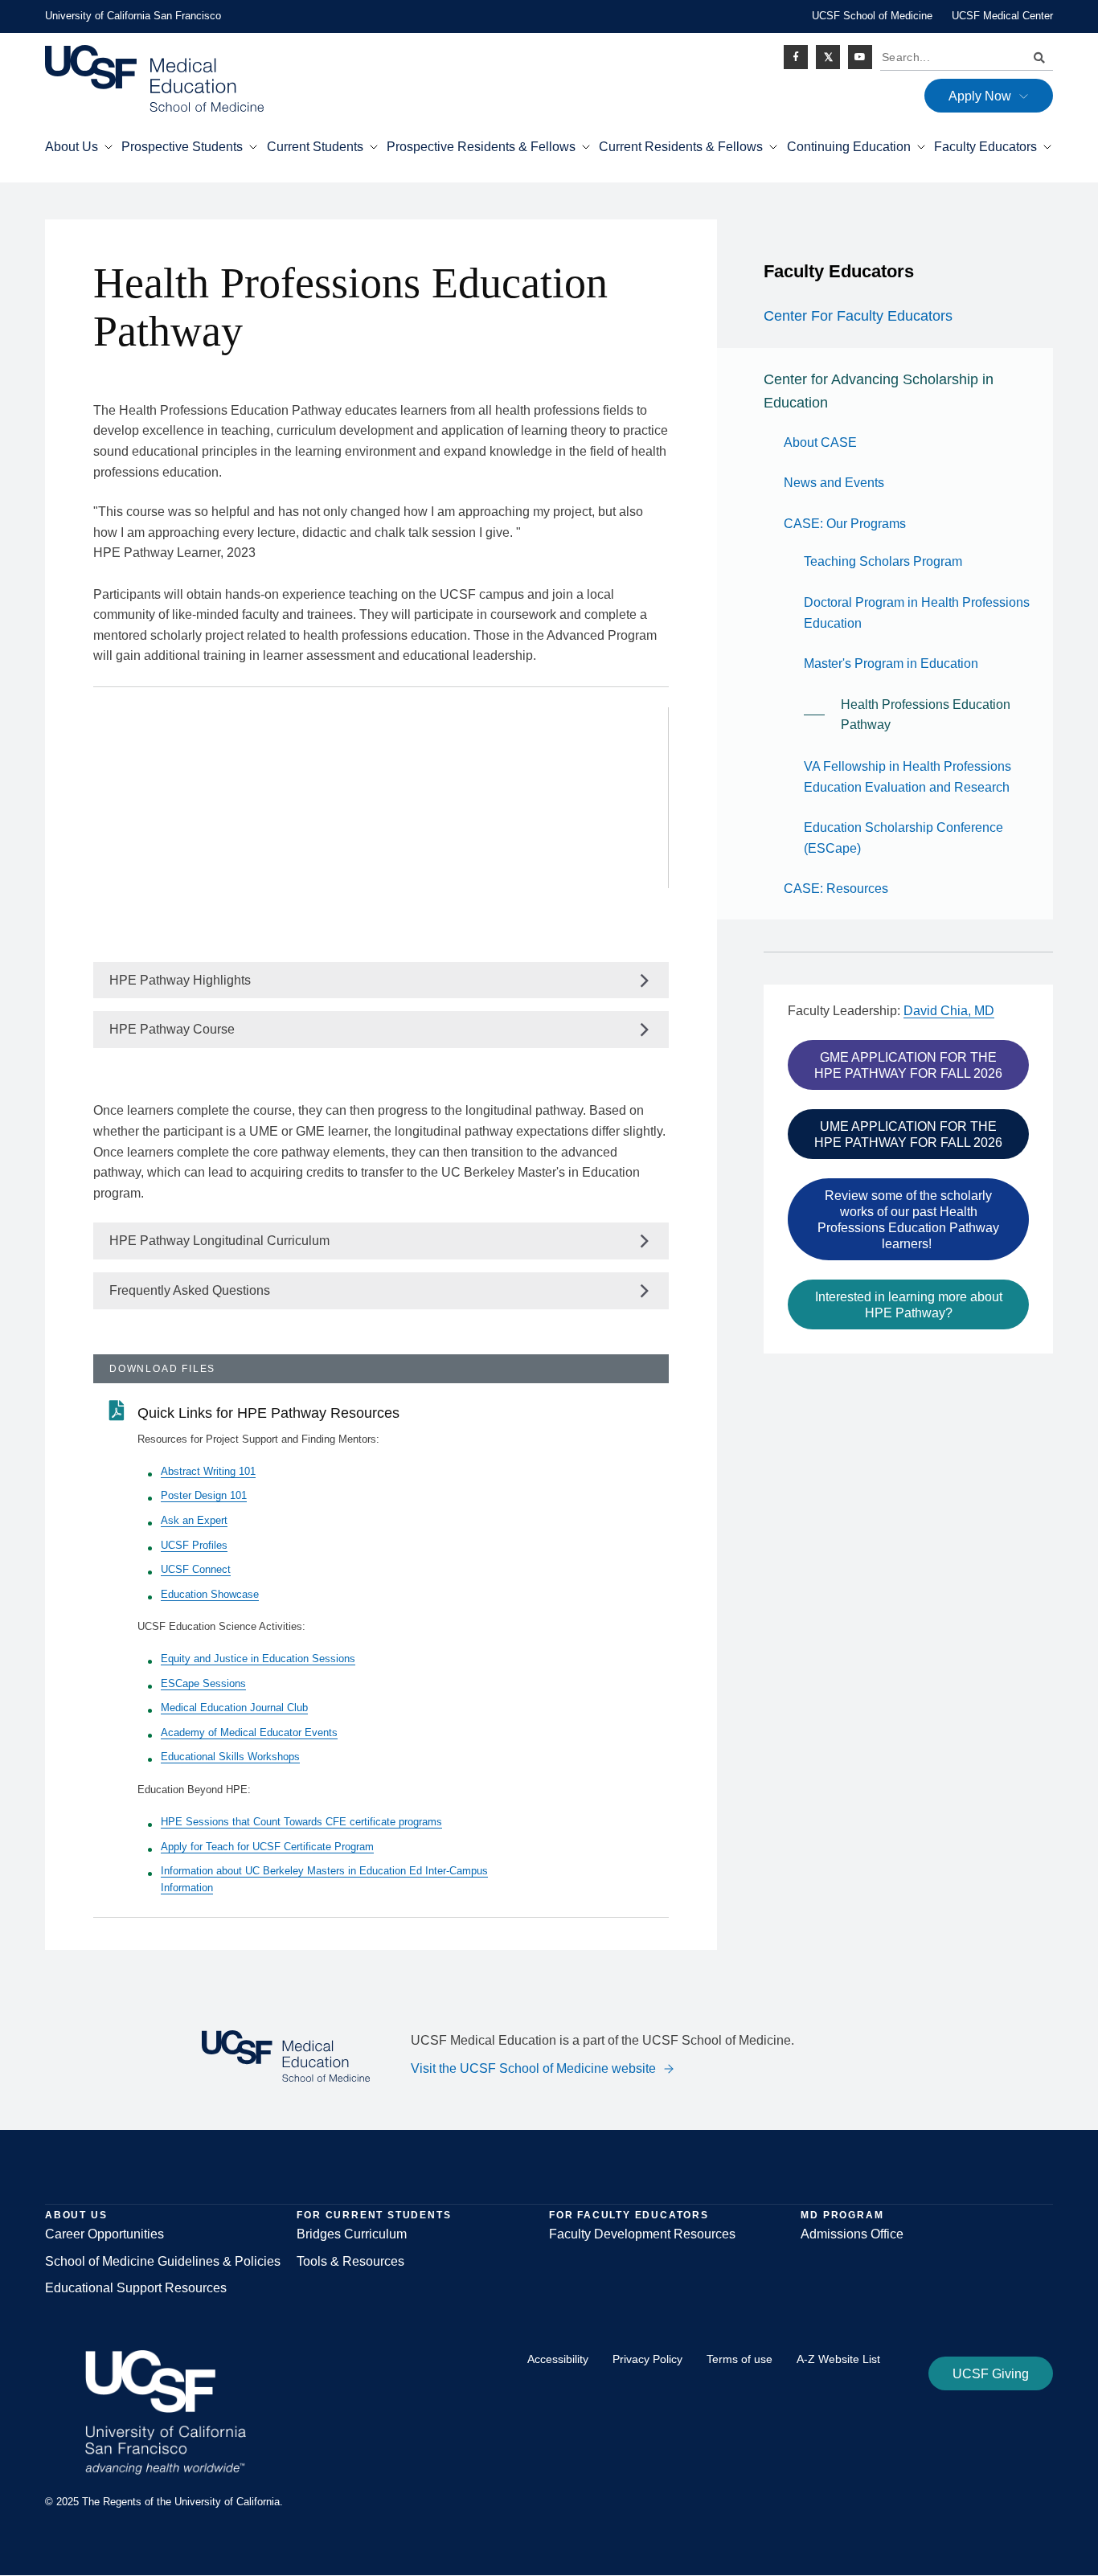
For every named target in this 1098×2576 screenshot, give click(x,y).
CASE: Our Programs (845, 524)
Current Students (315, 147)
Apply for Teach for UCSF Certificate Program (267, 1847)
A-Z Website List (838, 2359)
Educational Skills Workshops (230, 1757)
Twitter (828, 57)
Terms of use (740, 2359)
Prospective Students (182, 147)
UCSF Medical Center (1002, 16)
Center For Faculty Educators (858, 316)
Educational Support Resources (136, 2288)
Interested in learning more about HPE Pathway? (909, 1305)
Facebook (796, 57)
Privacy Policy (647, 2359)
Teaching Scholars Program (883, 561)
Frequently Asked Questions (190, 1290)
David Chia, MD (949, 1011)
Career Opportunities (104, 2234)
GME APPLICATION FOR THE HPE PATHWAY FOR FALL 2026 (908, 1065)
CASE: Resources (836, 889)
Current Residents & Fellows (681, 147)
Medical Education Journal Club (234, 1708)
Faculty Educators (985, 147)
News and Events (834, 483)
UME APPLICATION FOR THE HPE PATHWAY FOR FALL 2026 (908, 1134)
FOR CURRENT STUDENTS (374, 2215)
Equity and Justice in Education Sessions (258, 1659)
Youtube (860, 57)
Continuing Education (849, 147)
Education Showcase (210, 1594)
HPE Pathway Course (172, 1029)
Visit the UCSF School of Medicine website (533, 2068)
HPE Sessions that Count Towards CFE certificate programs (301, 1822)
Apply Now (980, 96)
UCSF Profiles (194, 1545)
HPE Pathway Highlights (180, 980)
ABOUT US (76, 2215)
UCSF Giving (991, 2374)
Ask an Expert (194, 1520)
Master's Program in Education (891, 663)
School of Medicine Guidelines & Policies (163, 2261)
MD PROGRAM (842, 2215)
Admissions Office (852, 2234)
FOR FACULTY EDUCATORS (629, 2215)
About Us (72, 147)
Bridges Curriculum (352, 2234)
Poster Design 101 (204, 1495)
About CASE (820, 442)
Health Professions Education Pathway (926, 715)
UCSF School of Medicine (872, 16)
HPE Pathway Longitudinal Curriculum (219, 1241)
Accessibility (558, 2359)
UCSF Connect (196, 1569)
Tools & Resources (350, 2261)
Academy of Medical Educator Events (249, 1732)
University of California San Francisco (133, 16)
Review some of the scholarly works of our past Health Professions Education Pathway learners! (908, 1220)
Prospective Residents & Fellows (481, 147)
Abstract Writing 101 (208, 1471)
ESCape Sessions (203, 1683)
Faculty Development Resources (642, 2234)
